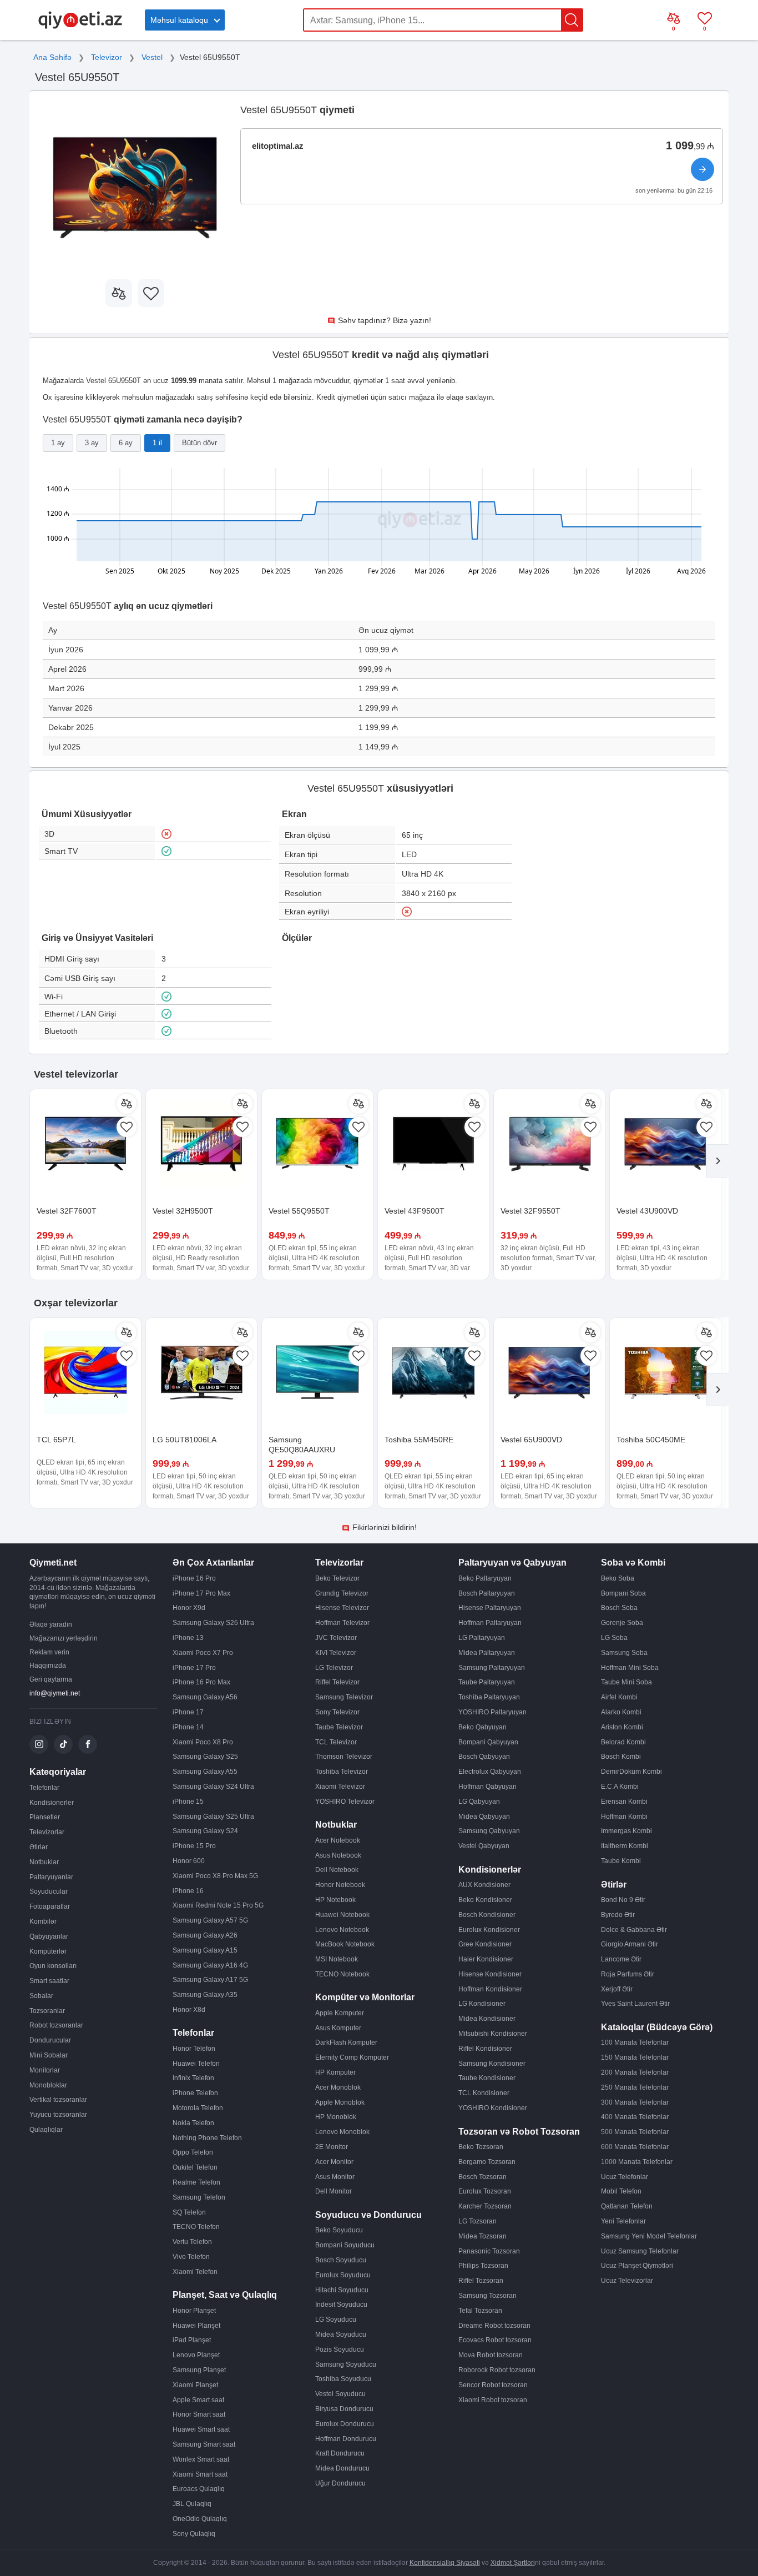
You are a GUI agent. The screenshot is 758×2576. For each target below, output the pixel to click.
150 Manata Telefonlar (635, 2057)
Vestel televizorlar (76, 1074)
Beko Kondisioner (485, 1900)
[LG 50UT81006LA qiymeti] (201, 1373)
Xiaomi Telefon (195, 2272)
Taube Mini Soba (626, 1682)
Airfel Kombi (619, 1697)
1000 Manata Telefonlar (637, 2162)
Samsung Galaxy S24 (205, 1831)
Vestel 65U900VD (531, 1440)
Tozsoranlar (47, 2011)
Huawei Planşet (196, 2326)
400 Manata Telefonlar (635, 2117)
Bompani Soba (623, 1593)
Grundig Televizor (342, 1593)
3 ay (92, 443)
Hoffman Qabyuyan (487, 1787)
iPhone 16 (188, 1891)
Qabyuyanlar (49, 1936)
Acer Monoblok (338, 2087)
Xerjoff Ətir (617, 1989)
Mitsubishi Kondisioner (493, 2034)
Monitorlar (45, 2070)
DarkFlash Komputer (346, 2042)
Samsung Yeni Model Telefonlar (649, 2236)
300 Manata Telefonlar (635, 2102)
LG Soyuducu (336, 2320)
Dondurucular (50, 2040)
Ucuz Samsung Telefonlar (640, 2251)
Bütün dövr (199, 443)
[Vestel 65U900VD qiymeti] (549, 1373)
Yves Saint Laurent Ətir (635, 2004)
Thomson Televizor (344, 1757)
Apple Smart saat (198, 2400)
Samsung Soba (624, 1653)
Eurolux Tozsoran (485, 2191)
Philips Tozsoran (483, 2266)
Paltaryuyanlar (51, 1877)
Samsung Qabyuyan (489, 1831)
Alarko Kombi (621, 1712)
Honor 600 (189, 1861)
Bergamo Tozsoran (487, 2162)
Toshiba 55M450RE (419, 1440)
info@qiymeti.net (55, 1693)
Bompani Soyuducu (345, 2245)
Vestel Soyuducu (340, 2394)
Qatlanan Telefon (627, 2206)
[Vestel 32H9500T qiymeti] (201, 1145)
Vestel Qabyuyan (484, 1846)
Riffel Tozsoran (481, 2281)
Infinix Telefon (193, 2078)
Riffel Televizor (337, 1682)
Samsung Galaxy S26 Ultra (213, 1623)
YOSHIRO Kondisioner (493, 2108)
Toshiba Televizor (342, 1772)
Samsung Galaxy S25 (205, 1757)
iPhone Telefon (195, 2093)
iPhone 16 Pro (194, 1578)
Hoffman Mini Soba (630, 1668)
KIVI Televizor (336, 1653)
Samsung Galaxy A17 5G (210, 1980)
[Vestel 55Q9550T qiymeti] (317, 1145)
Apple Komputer (340, 2013)
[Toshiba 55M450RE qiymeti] (433, 1373)
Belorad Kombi (623, 1742)
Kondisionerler (52, 1803)
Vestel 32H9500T (183, 1211)
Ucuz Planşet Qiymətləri (637, 2266)
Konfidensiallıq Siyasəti (445, 2563)
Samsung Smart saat (204, 2444)
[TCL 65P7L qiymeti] (85, 1373)
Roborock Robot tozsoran (497, 2370)
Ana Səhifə (52, 57)
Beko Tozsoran (481, 2147)
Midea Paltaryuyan (487, 1653)
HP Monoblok (336, 2117)
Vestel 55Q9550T (299, 1211)
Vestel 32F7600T (67, 1211)
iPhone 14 (188, 1727)
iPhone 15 (188, 1802)
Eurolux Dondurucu (345, 2424)
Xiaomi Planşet (195, 2385)
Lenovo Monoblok (342, 2132)
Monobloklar (48, 2085)
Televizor (107, 57)
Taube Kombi (621, 1861)
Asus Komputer (338, 2028)
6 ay (126, 443)
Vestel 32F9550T (530, 1211)
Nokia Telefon (193, 2123)
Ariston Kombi (622, 1727)
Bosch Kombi (621, 1757)
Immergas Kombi (626, 1831)
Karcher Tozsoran (485, 2206)
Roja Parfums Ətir (628, 1974)
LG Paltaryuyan (482, 1638)
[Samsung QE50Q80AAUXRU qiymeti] (317, 1373)
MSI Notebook (337, 1959)
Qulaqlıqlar (46, 2130)
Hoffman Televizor (342, 1623)
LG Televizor (334, 1668)
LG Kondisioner (482, 2004)
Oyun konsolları (53, 1966)
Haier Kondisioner (486, 1959)
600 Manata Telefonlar (635, 2147)
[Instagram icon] (39, 1744)
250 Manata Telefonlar (635, 2087)
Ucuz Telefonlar (625, 2177)
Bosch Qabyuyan (484, 1757)
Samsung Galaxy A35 (205, 1995)
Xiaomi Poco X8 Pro (203, 1742)
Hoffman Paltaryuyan (490, 1623)
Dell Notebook (337, 1870)
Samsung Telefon (199, 2197)
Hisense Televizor (342, 1608)
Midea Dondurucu (342, 2468)
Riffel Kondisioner (485, 2049)
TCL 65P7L (56, 1440)
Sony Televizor (337, 1712)
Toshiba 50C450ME (651, 1440)
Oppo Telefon (193, 2152)
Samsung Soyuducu (346, 2364)
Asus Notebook (338, 1855)
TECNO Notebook (342, 1974)
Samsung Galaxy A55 (205, 1772)
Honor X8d (189, 2010)
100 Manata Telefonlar (635, 2042)
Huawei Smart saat (201, 2429)
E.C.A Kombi (620, 1787)
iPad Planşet (192, 2340)
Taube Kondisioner (487, 2078)
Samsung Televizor (344, 1697)
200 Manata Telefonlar (635, 2072)
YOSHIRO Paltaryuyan (492, 1712)
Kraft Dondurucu (340, 2453)
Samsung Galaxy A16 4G (210, 1965)
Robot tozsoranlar (56, 2025)
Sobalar (41, 1996)
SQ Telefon (189, 2212)
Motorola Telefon (198, 2108)
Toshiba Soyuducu (343, 2379)
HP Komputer (335, 2072)
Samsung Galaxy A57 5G (210, 1920)
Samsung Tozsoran (487, 2296)
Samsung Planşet (199, 2370)
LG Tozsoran (477, 2221)
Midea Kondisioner (487, 2019)
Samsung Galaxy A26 (205, 1935)
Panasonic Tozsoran (489, 2251)
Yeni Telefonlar (623, 2221)
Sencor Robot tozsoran (493, 2385)
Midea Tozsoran (482, 2236)
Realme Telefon (196, 2182)
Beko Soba (618, 1578)
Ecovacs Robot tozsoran (495, 2340)
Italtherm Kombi (625, 1846)
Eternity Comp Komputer (352, 2057)
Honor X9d (189, 1608)
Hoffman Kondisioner (490, 1989)
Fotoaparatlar (50, 1906)
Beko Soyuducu (339, 2230)
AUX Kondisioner (484, 1885)
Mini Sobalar (49, 2055)
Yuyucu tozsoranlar (58, 2115)
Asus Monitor (335, 2177)
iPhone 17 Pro (194, 1668)
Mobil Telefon (621, 2191)
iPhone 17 (188, 1712)
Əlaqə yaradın (51, 1624)
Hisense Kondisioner (490, 1974)
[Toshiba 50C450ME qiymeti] (665, 1373)
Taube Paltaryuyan (487, 1682)
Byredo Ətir (618, 1915)
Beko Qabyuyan (482, 1727)
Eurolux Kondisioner (489, 1930)
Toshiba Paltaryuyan (489, 1697)
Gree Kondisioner (485, 1944)
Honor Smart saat (199, 2414)
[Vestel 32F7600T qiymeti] (85, 1145)
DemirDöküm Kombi (631, 1772)
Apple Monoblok (340, 2102)
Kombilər (43, 1921)
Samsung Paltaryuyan (492, 1668)
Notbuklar (44, 1862)
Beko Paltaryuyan (485, 1578)
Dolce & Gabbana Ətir (634, 1930)
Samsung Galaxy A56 (205, 1697)
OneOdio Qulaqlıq (200, 2519)
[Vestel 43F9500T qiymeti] (433, 1145)
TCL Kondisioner (484, 2093)
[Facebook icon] (88, 1744)
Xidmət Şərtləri (513, 2563)
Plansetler (45, 1817)
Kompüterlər (48, 1951)
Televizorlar (47, 1832)
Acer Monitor (334, 2162)
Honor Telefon (194, 2049)
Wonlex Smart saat (201, 2459)
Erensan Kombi (624, 1802)
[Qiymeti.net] (80, 27)
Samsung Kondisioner (492, 2064)
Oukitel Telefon (195, 2167)
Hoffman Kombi (624, 1817)
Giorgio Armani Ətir (630, 1944)
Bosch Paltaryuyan (487, 1593)
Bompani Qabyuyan (488, 1742)
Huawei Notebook (342, 1915)
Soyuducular (49, 1891)
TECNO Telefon (196, 2227)
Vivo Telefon (191, 2257)
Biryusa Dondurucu (344, 2409)
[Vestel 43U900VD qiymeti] (665, 1145)
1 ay (58, 443)
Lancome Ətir (621, 1959)
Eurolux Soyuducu (343, 2275)
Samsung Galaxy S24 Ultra (213, 1787)
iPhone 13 (188, 1638)
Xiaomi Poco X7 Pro (203, 1653)
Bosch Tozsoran (482, 2177)
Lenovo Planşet (196, 2355)
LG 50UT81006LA (185, 1440)
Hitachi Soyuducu (342, 2290)
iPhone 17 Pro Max (201, 1593)
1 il (157, 443)
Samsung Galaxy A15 (205, 1950)
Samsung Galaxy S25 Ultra (213, 1817)
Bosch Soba (619, 1608)
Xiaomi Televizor (340, 1787)
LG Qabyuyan (479, 1802)
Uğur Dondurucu (340, 2483)
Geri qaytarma (51, 1679)
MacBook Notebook (345, 1944)
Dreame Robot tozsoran (494, 2326)
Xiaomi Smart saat (200, 2474)
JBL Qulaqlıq (192, 2504)
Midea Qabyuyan (484, 1817)
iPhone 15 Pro (194, 1846)
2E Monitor (332, 2147)
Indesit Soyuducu (341, 2305)
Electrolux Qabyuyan (490, 1772)
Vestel (152, 57)
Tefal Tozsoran (480, 2311)
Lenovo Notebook (342, 1930)
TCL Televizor (336, 1742)
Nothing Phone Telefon (207, 2138)
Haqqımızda (48, 1666)
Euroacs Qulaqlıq (199, 2489)
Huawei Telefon (196, 2064)
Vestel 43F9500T (415, 1211)
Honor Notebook (340, 1885)
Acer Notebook (338, 1840)
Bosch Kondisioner (487, 1915)
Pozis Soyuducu (340, 2349)
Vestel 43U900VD (647, 1211)
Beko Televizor (337, 1578)
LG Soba (614, 1638)
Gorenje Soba (622, 1623)
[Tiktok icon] (63, 1744)
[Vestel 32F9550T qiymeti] (549, 1145)
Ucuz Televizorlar (627, 2281)
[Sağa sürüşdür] (717, 1161)
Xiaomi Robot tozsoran (493, 2400)
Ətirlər (39, 1847)
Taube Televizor (339, 1727)
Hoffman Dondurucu (346, 2439)
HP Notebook (335, 1900)
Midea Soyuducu (341, 2334)
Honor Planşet (194, 2311)
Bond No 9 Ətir (623, 1900)
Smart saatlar (49, 1981)
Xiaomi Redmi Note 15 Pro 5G (218, 1905)
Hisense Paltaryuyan (490, 1608)
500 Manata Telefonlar (635, 2132)
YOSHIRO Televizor (345, 1802)
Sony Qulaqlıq (194, 2534)
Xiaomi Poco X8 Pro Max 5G (215, 1876)
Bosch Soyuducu (341, 2260)
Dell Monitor (333, 2191)
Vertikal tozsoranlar (58, 2100)
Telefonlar (44, 1788)
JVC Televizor (336, 1638)
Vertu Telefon (192, 2242)
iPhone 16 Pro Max (201, 1682)
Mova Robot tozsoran (491, 2355)
